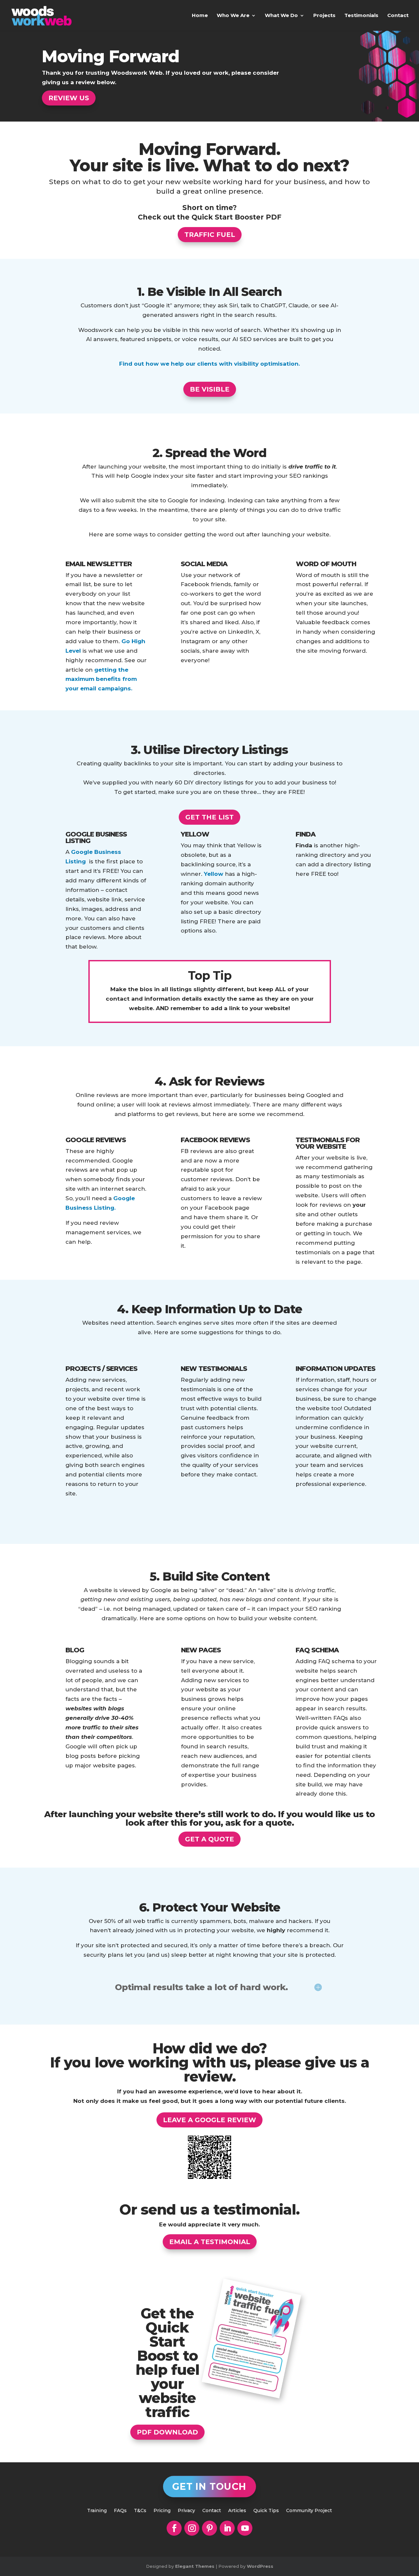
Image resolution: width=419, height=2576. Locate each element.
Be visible (210, 389)
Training (97, 2511)
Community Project (309, 2511)
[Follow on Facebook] (174, 2528)
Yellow (214, 874)
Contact (398, 16)
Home (200, 16)
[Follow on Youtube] (245, 2528)
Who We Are (233, 16)
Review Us (69, 98)
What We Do (281, 16)
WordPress (260, 2566)
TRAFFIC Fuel (210, 235)
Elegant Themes (195, 2566)
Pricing (162, 2511)
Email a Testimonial (210, 2242)
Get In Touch (209, 2487)
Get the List (209, 817)
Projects (324, 16)
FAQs (120, 2511)
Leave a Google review (209, 2120)
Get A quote (209, 1839)
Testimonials (361, 16)
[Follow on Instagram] (192, 2528)
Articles (237, 2511)
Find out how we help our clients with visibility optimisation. (209, 364)
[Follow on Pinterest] (209, 2528)
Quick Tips (266, 2511)
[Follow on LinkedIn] (227, 2528)
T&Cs (140, 2511)
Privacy (186, 2511)
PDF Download (167, 2432)
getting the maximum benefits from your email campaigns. (101, 679)
